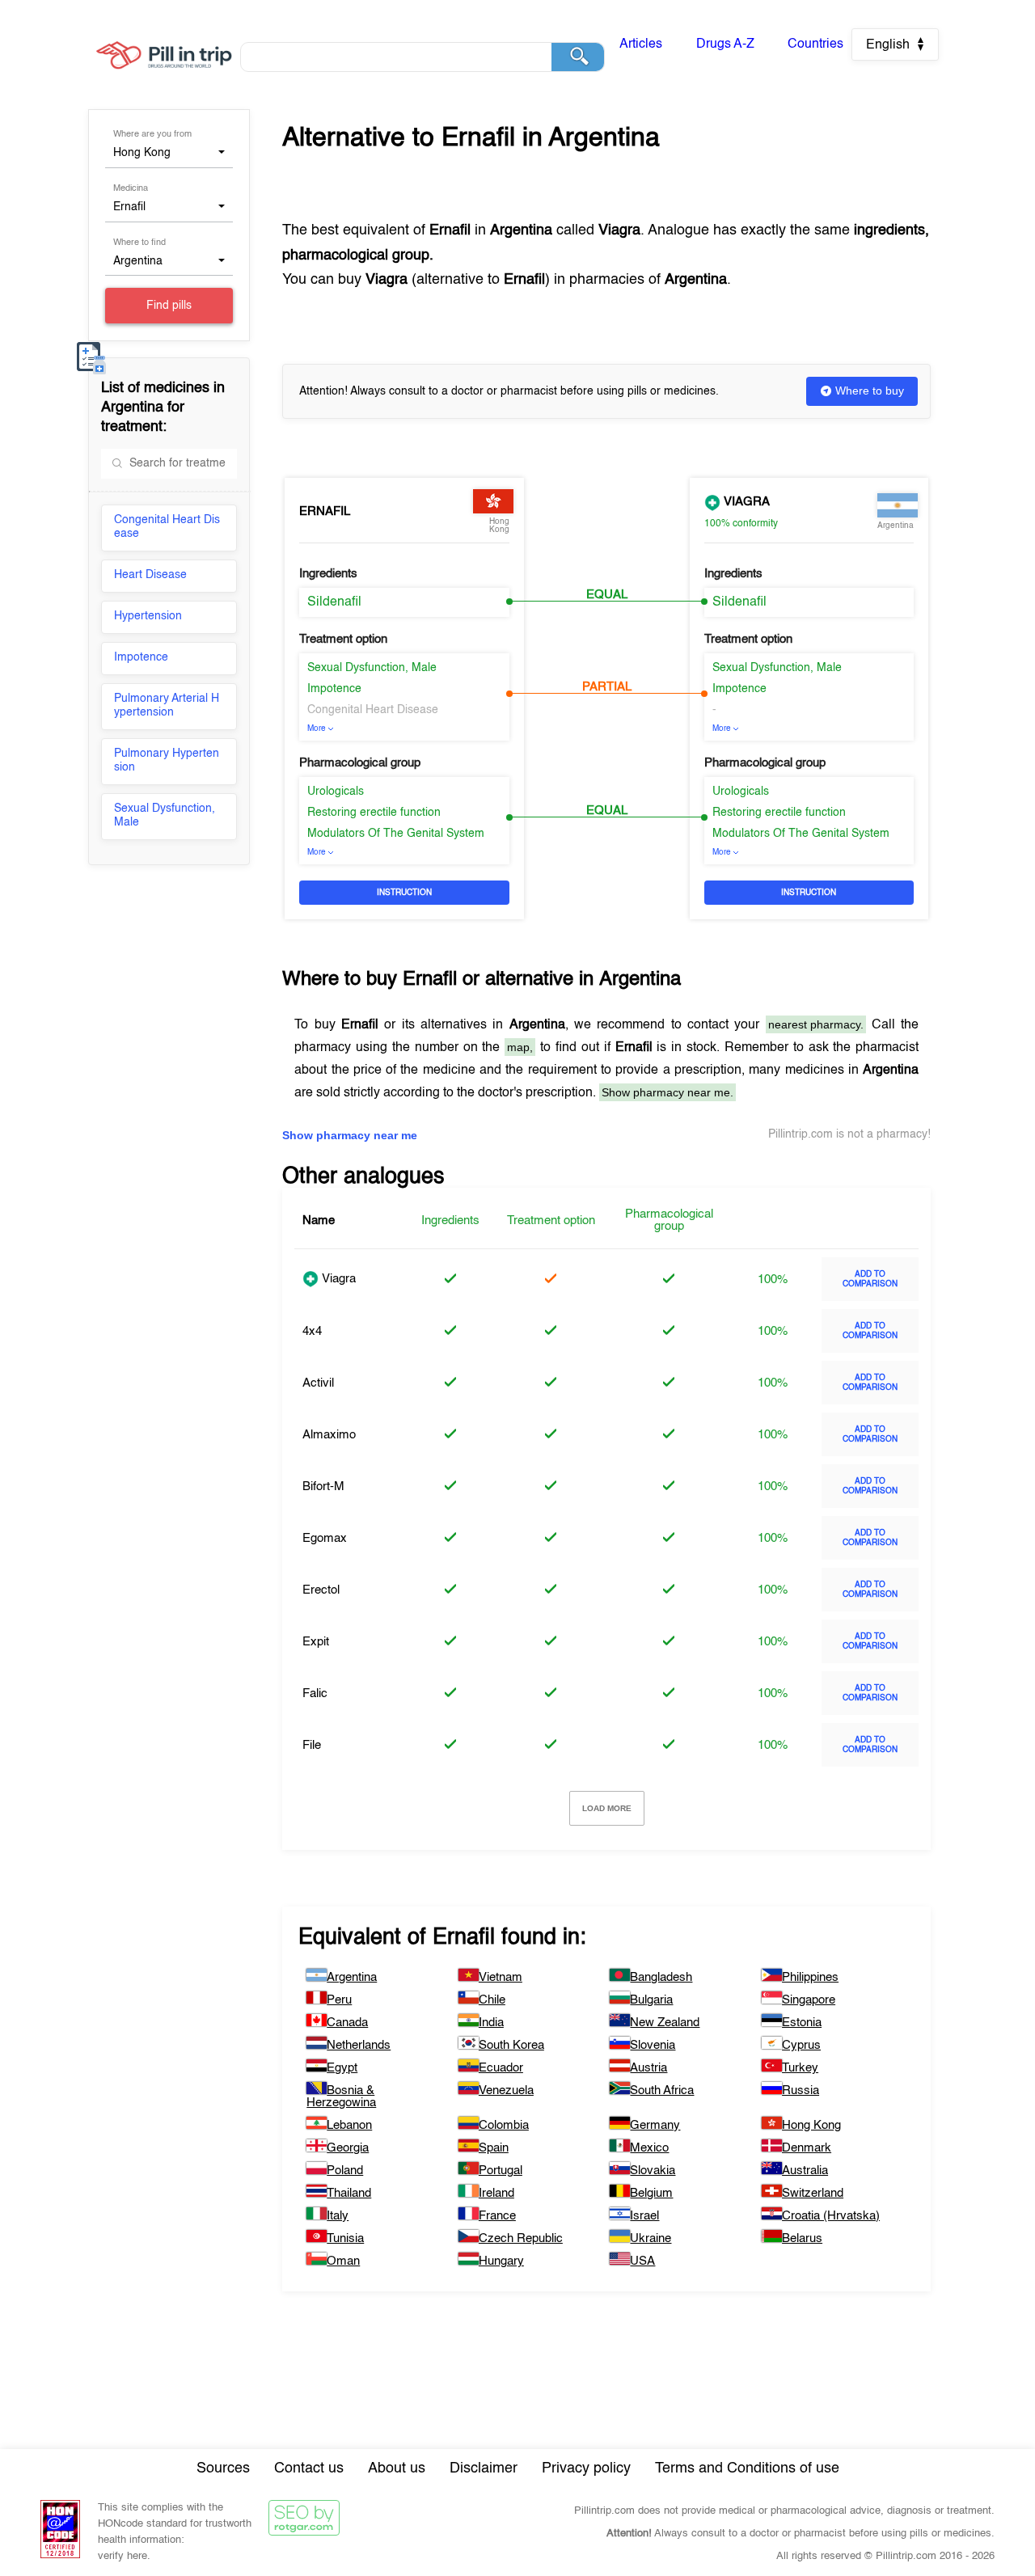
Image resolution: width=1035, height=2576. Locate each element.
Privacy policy (586, 2468)
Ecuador (501, 2068)
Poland (345, 2171)
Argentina (352, 1977)
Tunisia (345, 2238)
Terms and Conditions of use (747, 2468)
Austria (648, 2068)
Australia (805, 2171)
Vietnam (501, 1977)
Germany (655, 2125)
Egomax (325, 1538)
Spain (494, 2148)
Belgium (651, 2193)
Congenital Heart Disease (167, 527)
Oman (343, 2261)
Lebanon (349, 2125)
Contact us (309, 2468)
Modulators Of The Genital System (396, 834)
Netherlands (359, 2045)
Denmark (807, 2148)
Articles (641, 44)
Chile (492, 2000)
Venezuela (506, 2090)
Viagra (745, 502)
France (497, 2216)
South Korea (511, 2045)
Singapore (809, 2000)
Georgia (348, 2148)
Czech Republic (521, 2238)
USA (642, 2261)
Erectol (321, 1590)
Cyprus (801, 2045)
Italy (338, 2216)
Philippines (810, 1977)
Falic (315, 1693)
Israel (644, 2216)
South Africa (662, 2090)
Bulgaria (651, 2000)
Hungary (501, 2261)
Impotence (141, 657)
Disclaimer (484, 2468)
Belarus (802, 2238)
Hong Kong (811, 2125)
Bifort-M (323, 1486)
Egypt (342, 2068)
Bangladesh (661, 1977)
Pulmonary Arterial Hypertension (167, 705)
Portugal (501, 2171)
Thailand (349, 2193)
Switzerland (813, 2193)
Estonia (802, 2023)
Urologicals (336, 792)
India (491, 2023)
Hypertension (148, 616)
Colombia (504, 2125)
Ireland (496, 2193)
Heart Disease (150, 575)
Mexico (649, 2148)
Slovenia (653, 2045)
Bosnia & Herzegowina (341, 2097)
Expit (316, 1642)
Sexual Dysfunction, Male (165, 815)
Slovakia (653, 2171)
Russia (801, 2090)
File (312, 1745)
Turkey (800, 2068)
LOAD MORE (607, 1808)
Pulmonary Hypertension (167, 760)
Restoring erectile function (374, 813)
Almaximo (329, 1435)
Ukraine (651, 2238)
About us (397, 2468)
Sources (223, 2468)
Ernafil (325, 511)
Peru (339, 2000)
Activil (318, 1383)
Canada (347, 2023)
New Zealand (665, 2023)
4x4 (312, 1331)
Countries (815, 44)
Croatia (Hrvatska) (831, 2216)
